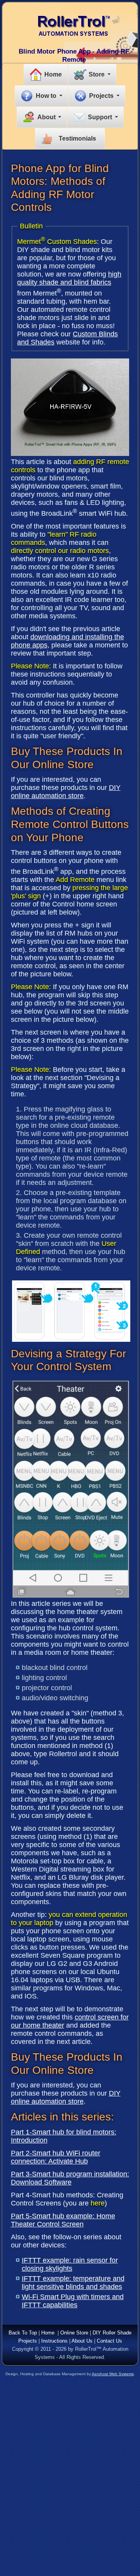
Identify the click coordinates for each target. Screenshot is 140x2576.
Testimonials (77, 138)
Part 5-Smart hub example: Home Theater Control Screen (63, 2220)
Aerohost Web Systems (113, 2374)
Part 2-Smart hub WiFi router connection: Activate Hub (56, 2157)
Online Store (74, 2333)
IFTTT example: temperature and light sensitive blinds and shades (73, 2283)
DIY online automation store (66, 792)
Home (53, 74)
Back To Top (23, 2333)
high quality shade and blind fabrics (69, 278)
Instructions (54, 2341)
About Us (82, 2341)
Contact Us (109, 2341)
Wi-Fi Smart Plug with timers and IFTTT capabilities (73, 2301)
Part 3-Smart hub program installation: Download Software (70, 2178)
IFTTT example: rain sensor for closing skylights (70, 2264)
